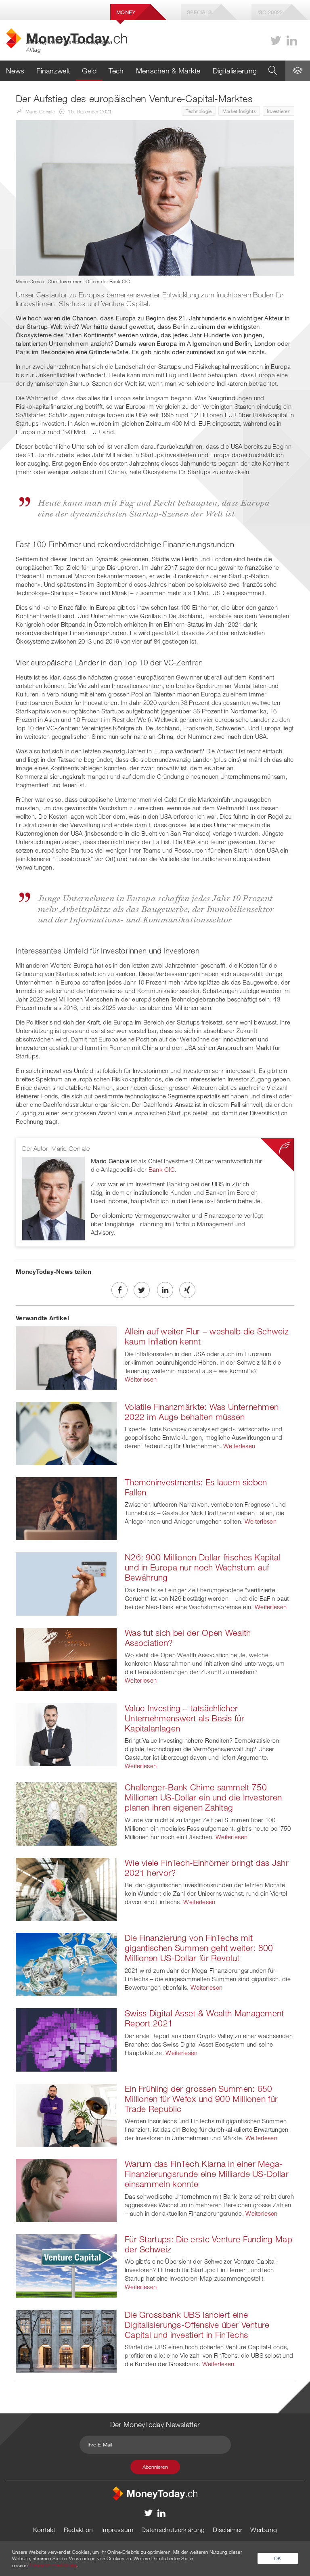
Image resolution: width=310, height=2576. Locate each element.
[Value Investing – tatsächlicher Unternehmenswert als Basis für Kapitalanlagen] (66, 1734)
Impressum (117, 2530)
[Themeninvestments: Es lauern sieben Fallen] (66, 1508)
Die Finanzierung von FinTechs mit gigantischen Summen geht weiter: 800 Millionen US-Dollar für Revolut (199, 1948)
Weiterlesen (141, 1379)
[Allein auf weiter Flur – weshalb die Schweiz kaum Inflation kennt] (66, 1357)
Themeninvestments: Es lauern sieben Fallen (196, 1487)
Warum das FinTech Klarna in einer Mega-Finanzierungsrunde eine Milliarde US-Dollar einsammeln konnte (207, 2174)
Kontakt (44, 2530)
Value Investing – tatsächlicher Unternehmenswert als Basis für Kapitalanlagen (184, 1718)
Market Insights (239, 111)
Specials (199, 12)
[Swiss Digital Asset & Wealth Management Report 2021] (66, 2039)
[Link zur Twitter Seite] (276, 41)
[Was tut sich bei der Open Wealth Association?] (66, 1658)
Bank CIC (162, 1169)
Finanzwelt (53, 71)
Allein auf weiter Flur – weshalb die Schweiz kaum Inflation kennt (207, 1336)
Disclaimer (227, 2530)
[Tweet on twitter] (142, 1290)
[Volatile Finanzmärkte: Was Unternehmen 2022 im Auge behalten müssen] (66, 1432)
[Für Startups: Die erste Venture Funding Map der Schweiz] (66, 2265)
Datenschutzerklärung (173, 2530)
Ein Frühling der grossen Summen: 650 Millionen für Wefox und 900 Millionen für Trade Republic (201, 2099)
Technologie (199, 111)
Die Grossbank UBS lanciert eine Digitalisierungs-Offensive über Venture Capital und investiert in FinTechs (197, 2325)
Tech (116, 71)
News (15, 71)
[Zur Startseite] (155, 2493)
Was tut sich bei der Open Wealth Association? (188, 1638)
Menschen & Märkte (168, 71)
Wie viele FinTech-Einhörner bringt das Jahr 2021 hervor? (207, 1868)
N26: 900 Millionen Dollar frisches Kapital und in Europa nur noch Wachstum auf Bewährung (203, 1567)
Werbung (264, 2530)
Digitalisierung (235, 71)
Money (126, 12)
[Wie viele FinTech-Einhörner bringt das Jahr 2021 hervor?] (66, 1888)
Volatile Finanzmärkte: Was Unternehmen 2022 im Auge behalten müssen (202, 1412)
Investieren (279, 111)
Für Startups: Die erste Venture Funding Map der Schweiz (208, 2244)
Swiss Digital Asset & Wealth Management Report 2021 (204, 2018)
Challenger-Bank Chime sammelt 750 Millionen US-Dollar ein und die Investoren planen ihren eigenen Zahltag (203, 1797)
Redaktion (79, 2530)
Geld (89, 71)
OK (278, 2558)
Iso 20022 (270, 12)
